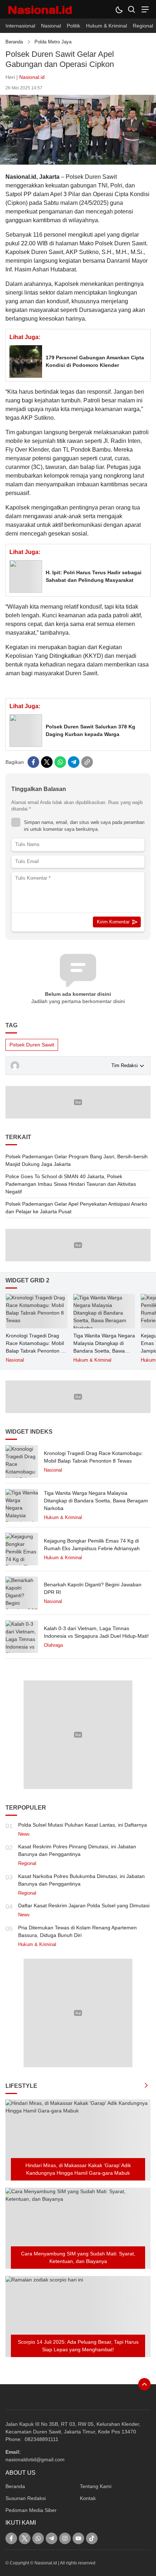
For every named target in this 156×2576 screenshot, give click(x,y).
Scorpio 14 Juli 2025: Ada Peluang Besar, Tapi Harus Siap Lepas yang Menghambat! (78, 2346)
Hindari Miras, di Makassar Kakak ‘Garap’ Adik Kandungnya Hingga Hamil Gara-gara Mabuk (78, 2169)
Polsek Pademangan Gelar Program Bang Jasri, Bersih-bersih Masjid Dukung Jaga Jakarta (77, 1160)
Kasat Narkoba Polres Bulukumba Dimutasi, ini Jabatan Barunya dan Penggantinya (81, 1880)
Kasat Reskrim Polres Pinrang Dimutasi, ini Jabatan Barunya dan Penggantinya (77, 1850)
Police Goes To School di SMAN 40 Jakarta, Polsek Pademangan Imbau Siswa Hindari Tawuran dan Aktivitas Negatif (71, 1184)
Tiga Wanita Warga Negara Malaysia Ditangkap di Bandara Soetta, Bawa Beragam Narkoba (104, 1347)
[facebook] (33, 762)
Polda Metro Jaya (53, 42)
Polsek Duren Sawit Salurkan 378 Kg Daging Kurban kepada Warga (91, 730)
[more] (146, 2086)
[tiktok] (92, 2538)
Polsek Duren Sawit (32, 1045)
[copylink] (87, 762)
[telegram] (74, 762)
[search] (132, 9)
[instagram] (65, 2538)
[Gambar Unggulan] (78, 163)
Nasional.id (32, 77)
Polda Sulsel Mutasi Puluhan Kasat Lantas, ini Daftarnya (83, 1825)
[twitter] (47, 762)
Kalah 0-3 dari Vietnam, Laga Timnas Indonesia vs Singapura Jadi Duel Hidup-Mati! (96, 1632)
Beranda (14, 42)
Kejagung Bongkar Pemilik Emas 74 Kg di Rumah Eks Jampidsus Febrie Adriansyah (92, 1545)
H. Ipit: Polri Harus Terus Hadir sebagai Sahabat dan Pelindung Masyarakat (94, 576)
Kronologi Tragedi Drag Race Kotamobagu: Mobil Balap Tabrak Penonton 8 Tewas (35, 1347)
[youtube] (78, 2538)
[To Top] (144, 2384)
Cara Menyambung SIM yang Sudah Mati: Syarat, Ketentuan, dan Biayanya (78, 2257)
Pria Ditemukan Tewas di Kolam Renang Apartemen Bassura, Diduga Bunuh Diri (77, 1931)
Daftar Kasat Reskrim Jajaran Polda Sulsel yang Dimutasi (84, 1905)
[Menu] (144, 9)
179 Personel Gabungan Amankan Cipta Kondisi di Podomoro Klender (95, 361)
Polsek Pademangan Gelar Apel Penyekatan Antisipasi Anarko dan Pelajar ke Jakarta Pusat (76, 1208)
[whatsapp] (60, 762)
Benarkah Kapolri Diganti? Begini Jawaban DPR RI (93, 1588)
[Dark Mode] (119, 9)
